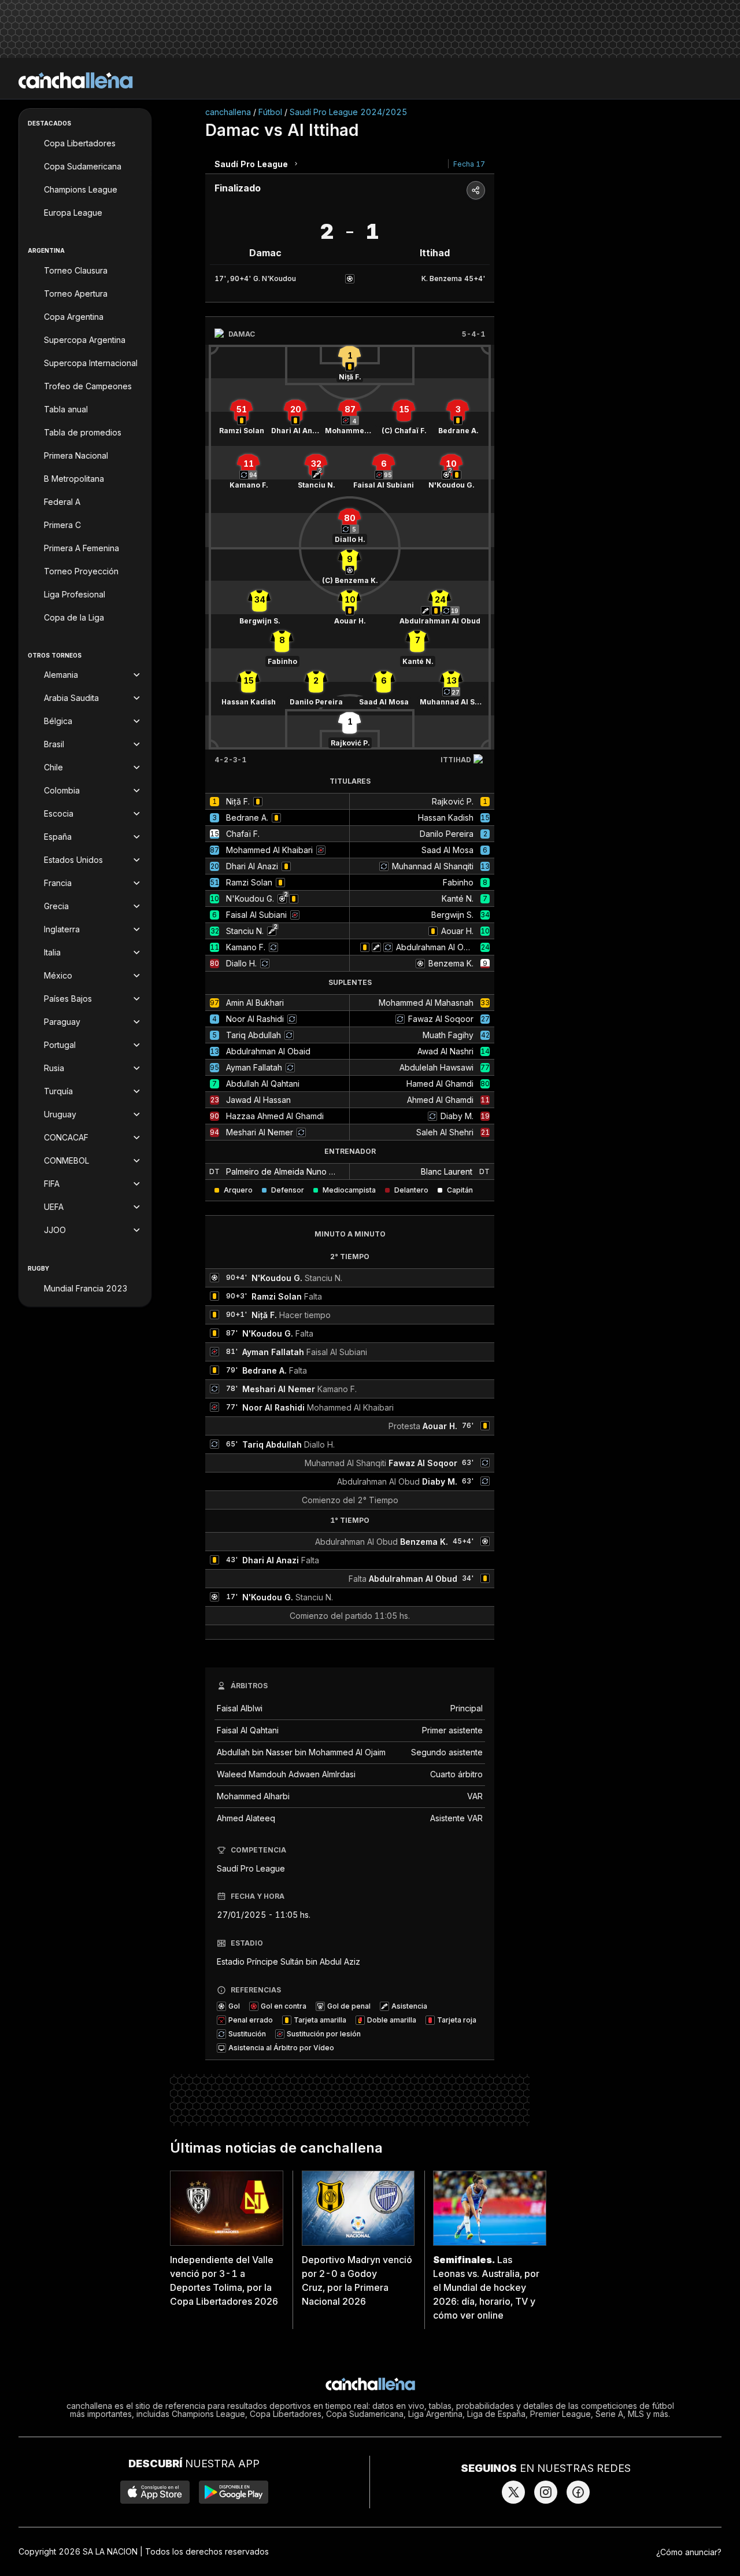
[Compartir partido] (476, 190)
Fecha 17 (469, 164)
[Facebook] (578, 2492)
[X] (513, 2492)
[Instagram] (546, 2492)
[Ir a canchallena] (76, 80)
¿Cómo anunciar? (689, 2552)
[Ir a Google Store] (234, 2492)
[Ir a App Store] (155, 2492)
